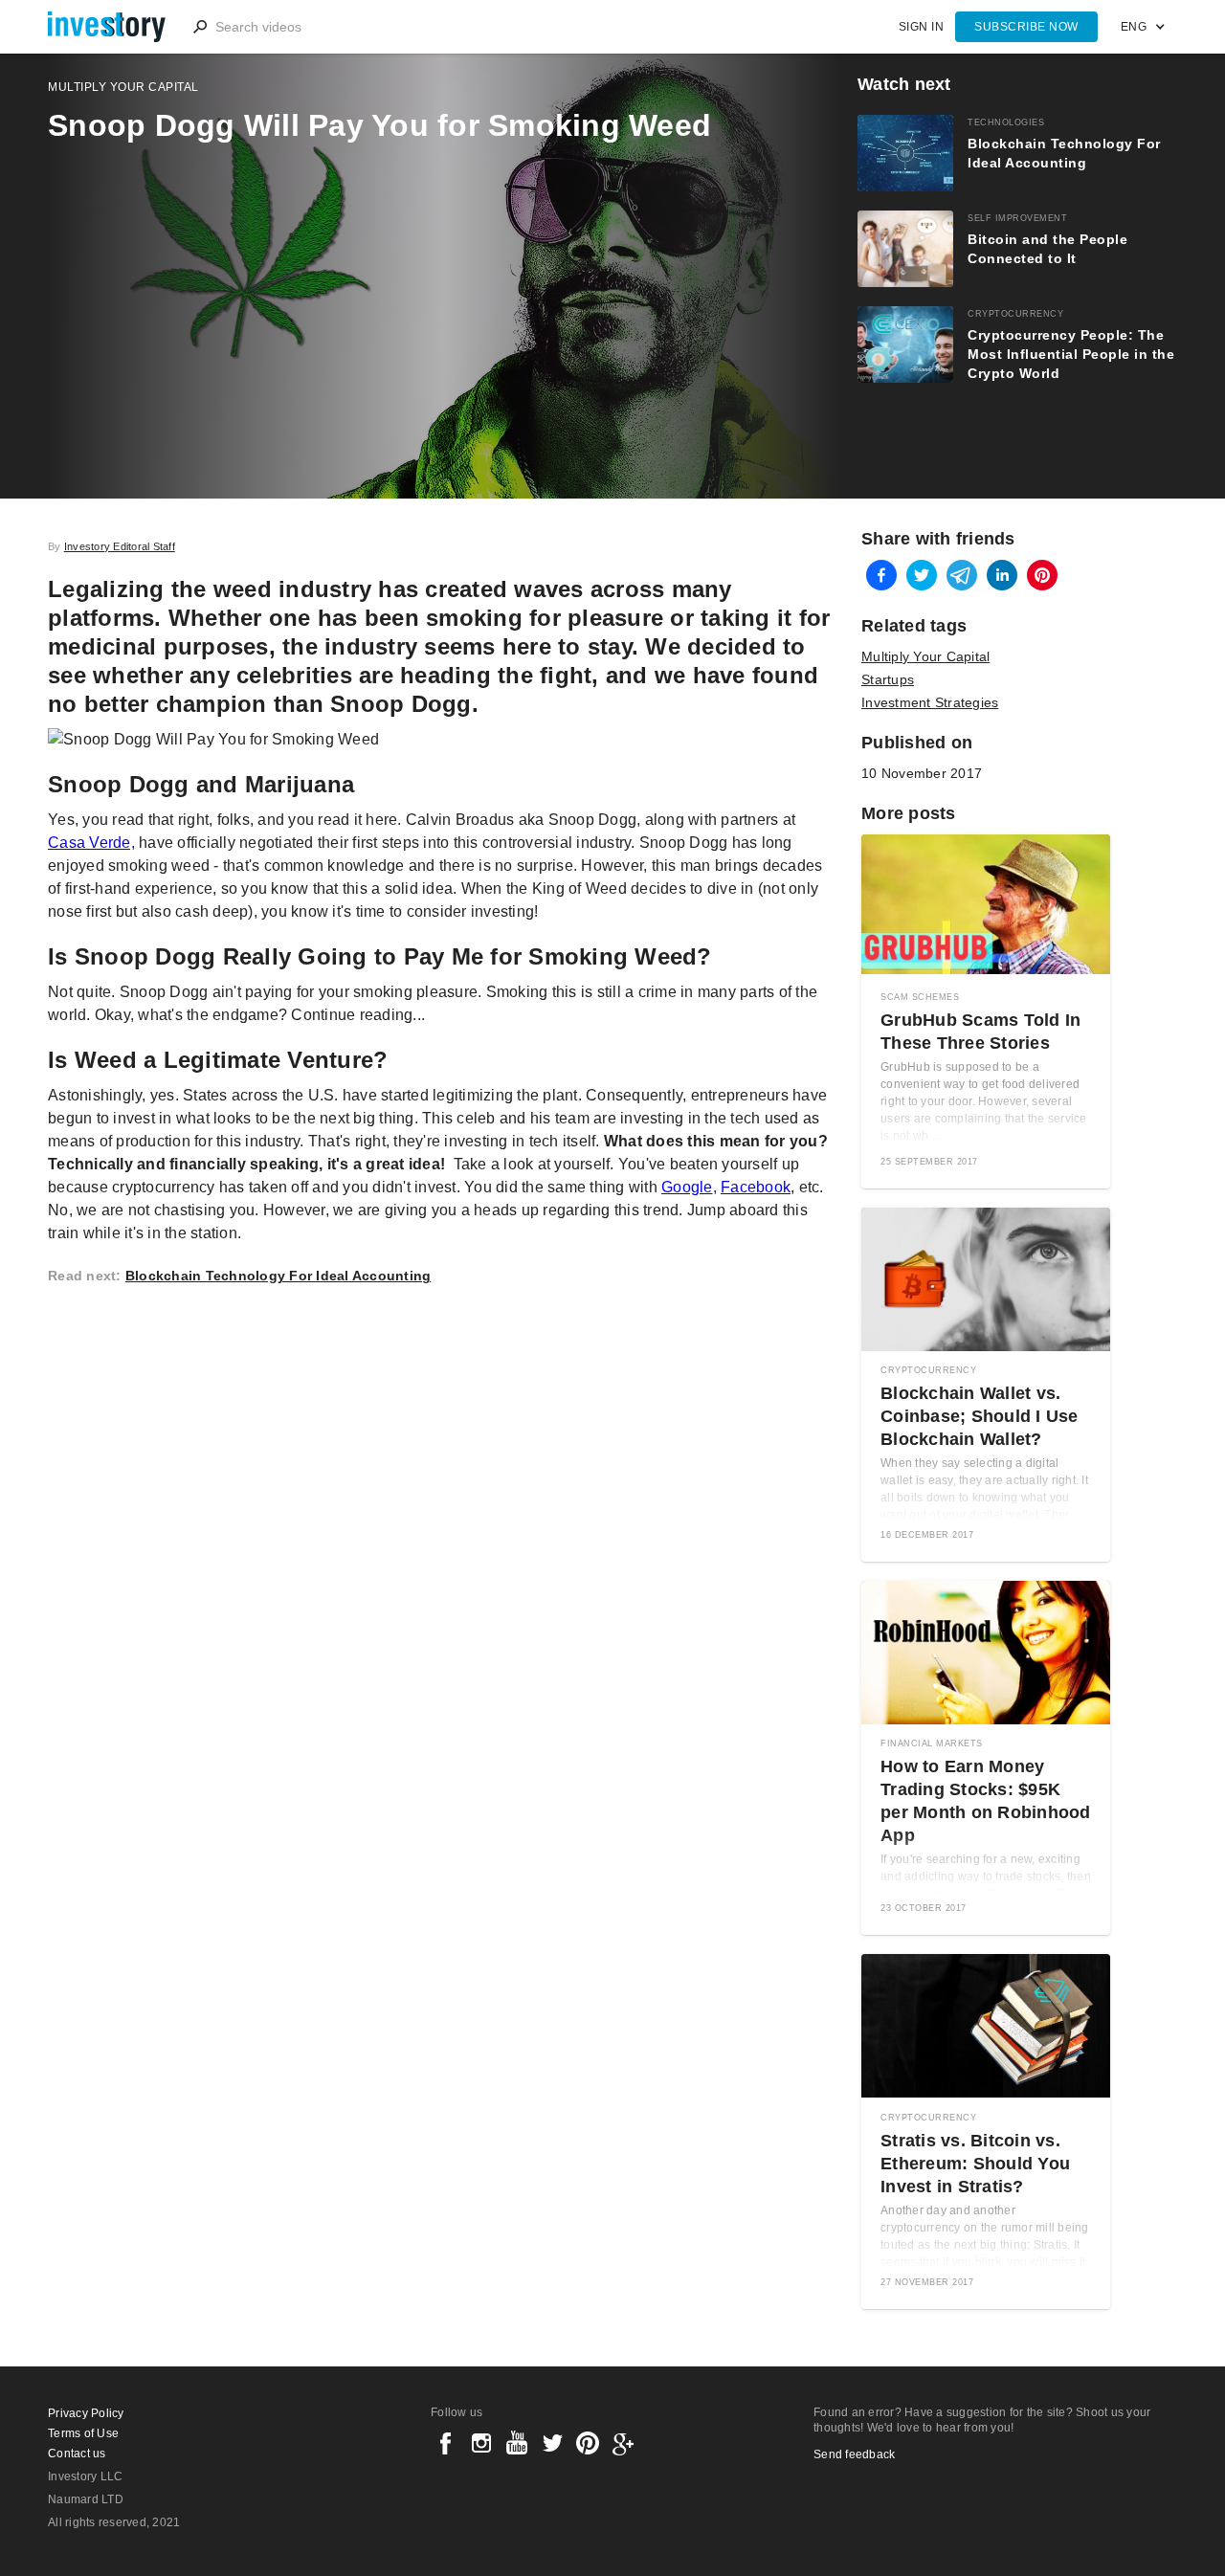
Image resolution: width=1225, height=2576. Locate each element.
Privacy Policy (86, 2413)
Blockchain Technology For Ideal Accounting (278, 1276)
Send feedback (854, 2454)
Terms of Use (83, 2433)
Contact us (77, 2454)
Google (687, 1187)
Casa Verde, (91, 843)
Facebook (756, 1187)
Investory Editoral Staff (120, 546)
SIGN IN (922, 27)
